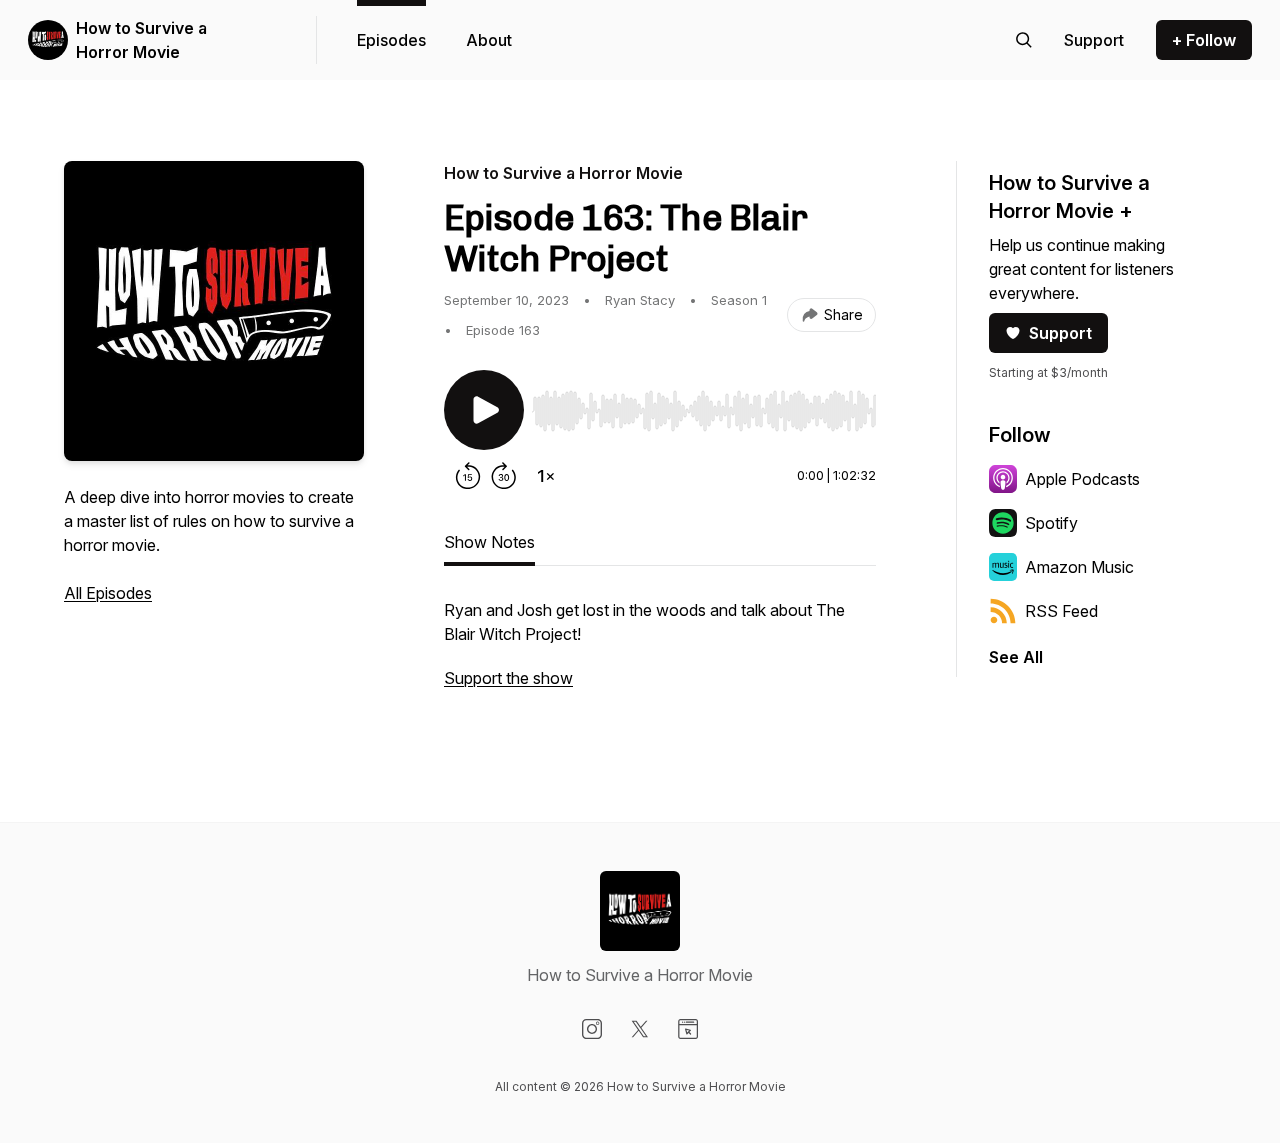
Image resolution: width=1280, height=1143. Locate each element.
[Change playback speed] (546, 476)
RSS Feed (1061, 611)
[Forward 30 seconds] (504, 476)
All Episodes (108, 593)
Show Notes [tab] (489, 542)
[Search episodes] (1024, 40)
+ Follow (1204, 40)
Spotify (1051, 523)
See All (1016, 657)
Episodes (391, 40)
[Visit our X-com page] (640, 1029)
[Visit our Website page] (688, 1029)
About (489, 40)
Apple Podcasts (1082, 479)
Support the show (508, 678)
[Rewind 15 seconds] (468, 476)
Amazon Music (1079, 567)
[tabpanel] (660, 654)
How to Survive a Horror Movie (141, 40)
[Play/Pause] (484, 410)
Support (1060, 333)
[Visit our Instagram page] (592, 1029)
